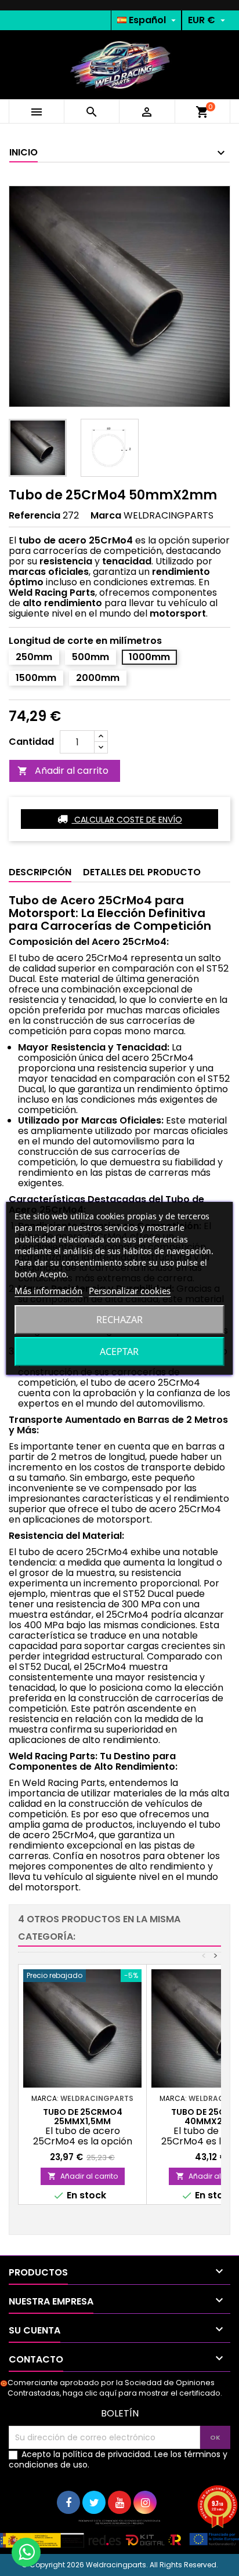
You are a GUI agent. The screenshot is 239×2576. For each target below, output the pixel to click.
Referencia (35, 516)
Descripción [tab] (40, 872)
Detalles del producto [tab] (142, 872)
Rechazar (119, 1320)
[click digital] (119, 2533)
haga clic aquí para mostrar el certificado (142, 2393)
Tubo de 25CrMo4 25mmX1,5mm (83, 2117)
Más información (48, 1291)
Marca (106, 516)
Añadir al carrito (63, 771)
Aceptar (119, 1352)
